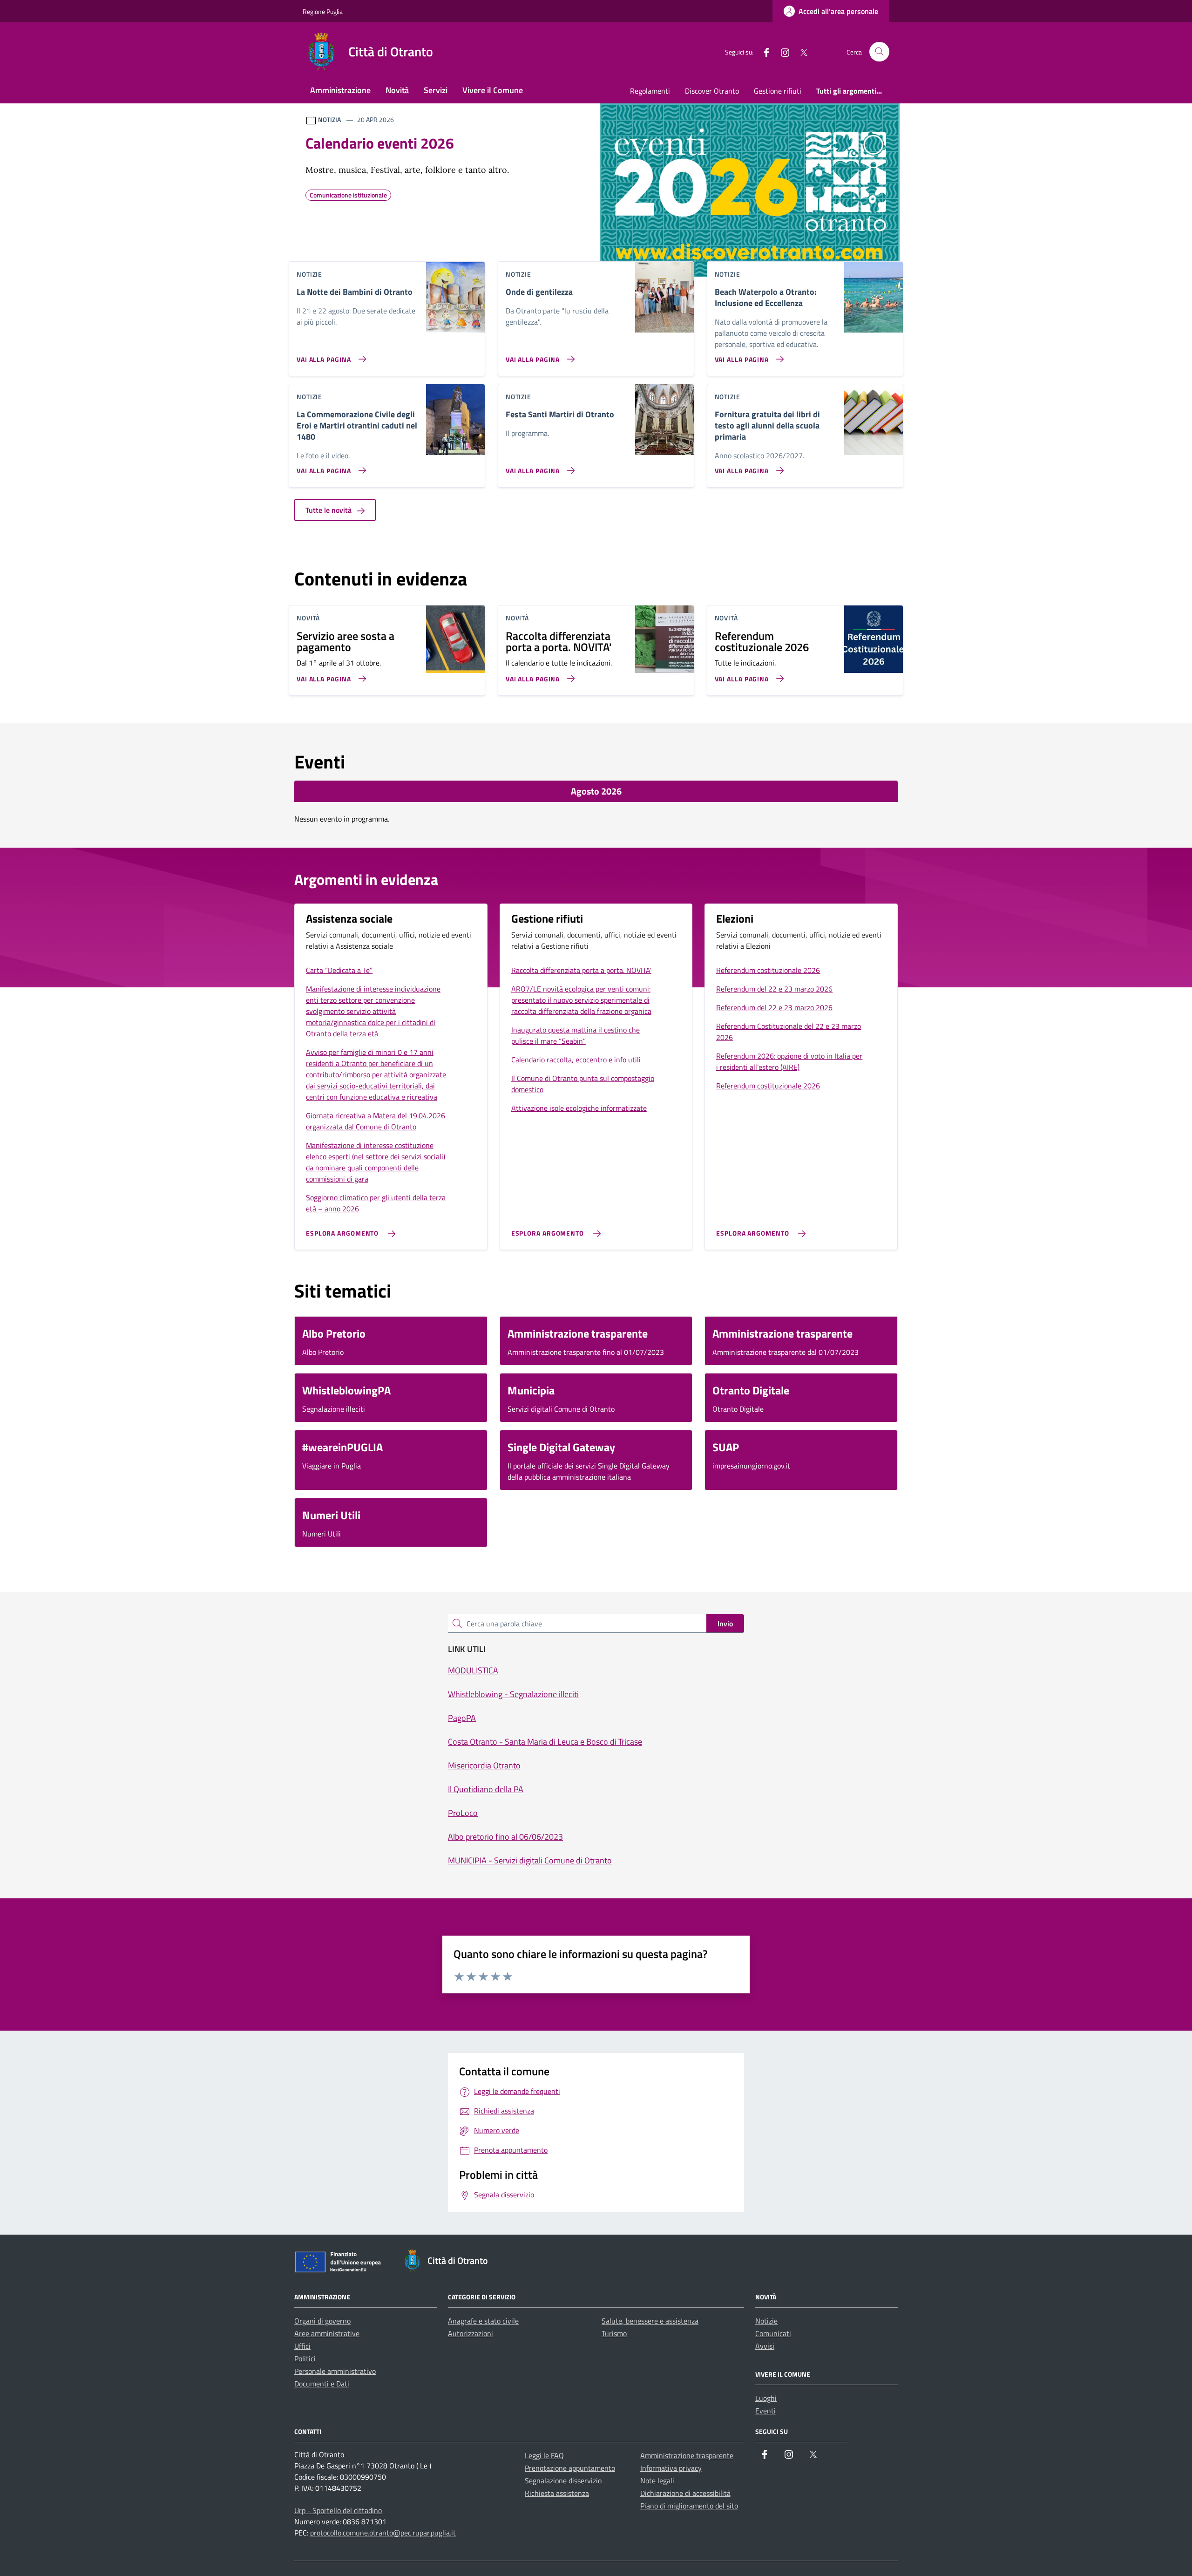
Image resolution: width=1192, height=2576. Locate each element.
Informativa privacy (671, 2468)
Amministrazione (340, 90)
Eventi (765, 2411)
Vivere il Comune (493, 90)
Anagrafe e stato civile (483, 2321)
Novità (397, 90)
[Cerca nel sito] (879, 52)
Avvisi (765, 2346)
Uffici (302, 2346)
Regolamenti (650, 91)
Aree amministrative (327, 2333)
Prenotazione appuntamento (570, 2468)
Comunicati (773, 2333)
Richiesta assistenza (557, 2493)
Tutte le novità (329, 510)
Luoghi (766, 2398)
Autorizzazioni (471, 2333)
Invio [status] (725, 1624)
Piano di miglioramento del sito (689, 2506)
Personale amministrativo (335, 2371)
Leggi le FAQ (544, 2455)
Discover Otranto (712, 91)
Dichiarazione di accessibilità (685, 2493)
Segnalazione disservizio (563, 2481)
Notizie (766, 2321)
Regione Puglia (323, 11)
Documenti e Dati (322, 2384)
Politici (305, 2359)
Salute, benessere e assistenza (650, 2321)
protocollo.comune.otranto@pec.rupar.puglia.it (383, 2533)
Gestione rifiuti (778, 91)
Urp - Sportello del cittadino (338, 2510)
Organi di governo (322, 2321)
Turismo (614, 2333)
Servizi (436, 90)
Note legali (657, 2481)
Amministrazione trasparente (687, 2455)
